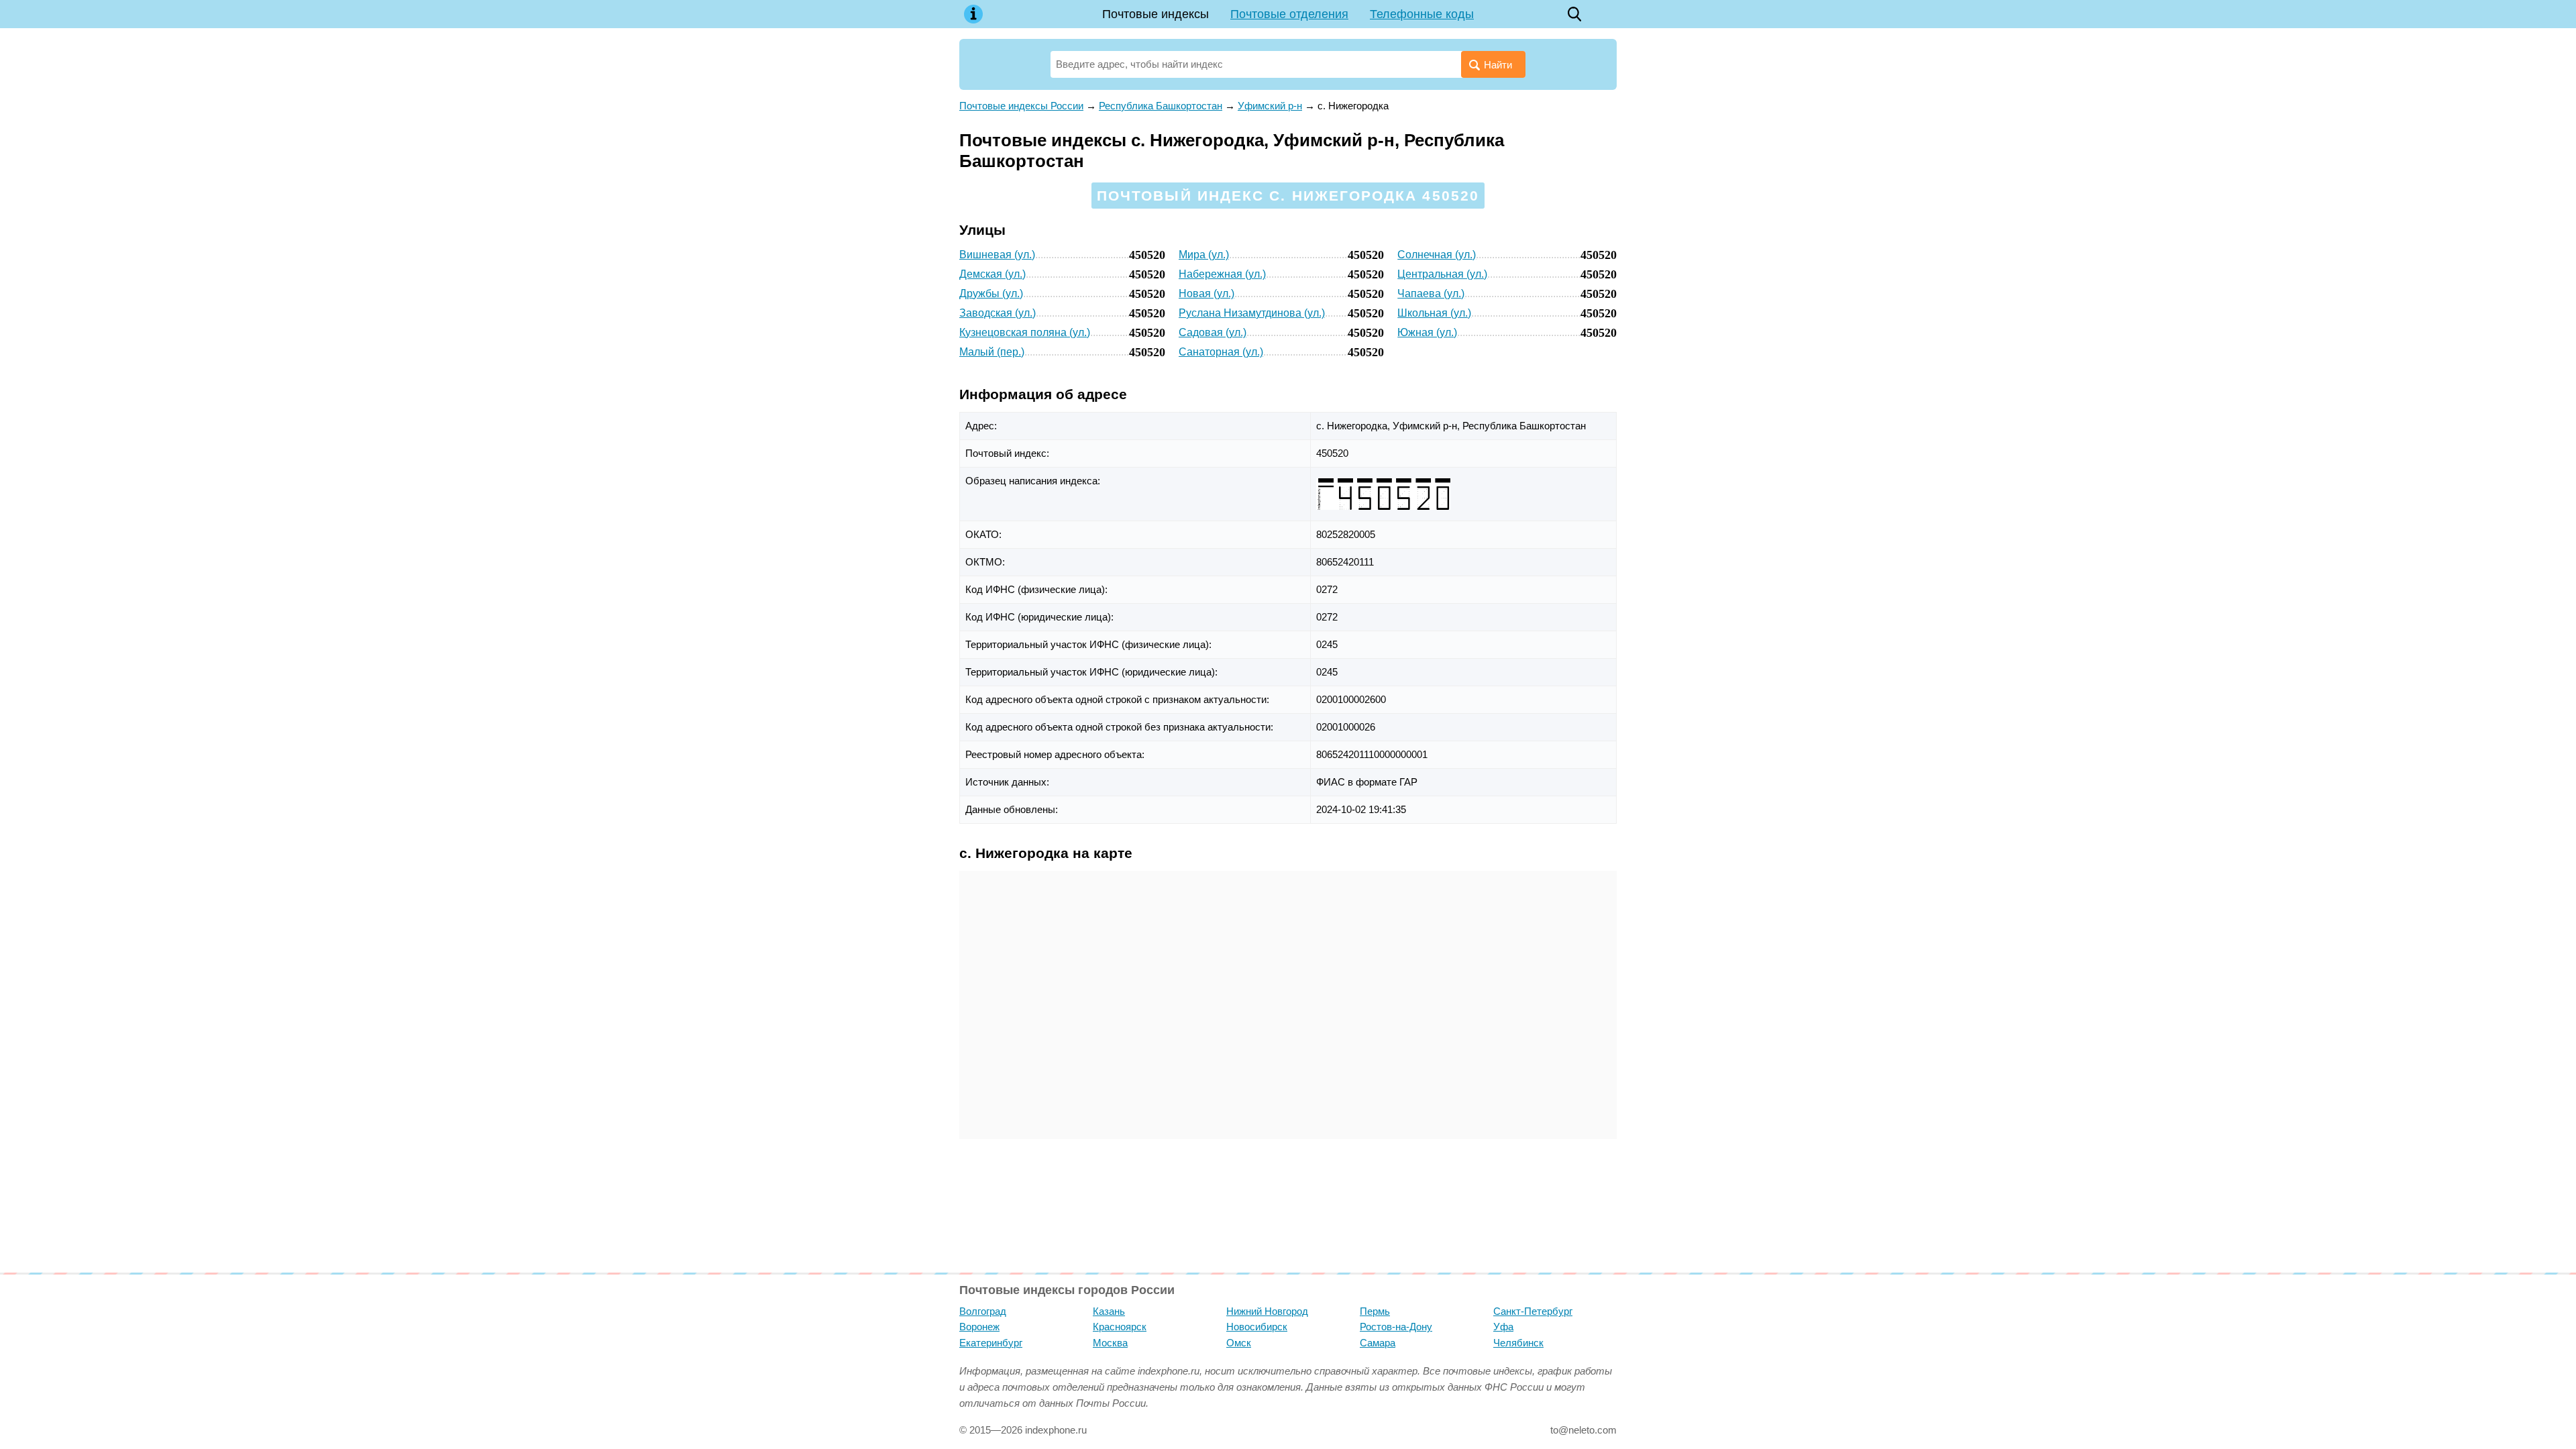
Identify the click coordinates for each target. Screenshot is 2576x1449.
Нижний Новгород (1267, 1311)
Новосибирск (1257, 1327)
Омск (1239, 1343)
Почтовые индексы (1156, 14)
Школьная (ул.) (1434, 313)
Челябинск (1518, 1343)
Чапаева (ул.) (1431, 293)
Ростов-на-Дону (1396, 1327)
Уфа (1503, 1327)
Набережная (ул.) (1222, 274)
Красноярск (1120, 1327)
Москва (1110, 1343)
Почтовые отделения (1289, 14)
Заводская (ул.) (998, 313)
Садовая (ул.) (1213, 332)
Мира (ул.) (1204, 255)
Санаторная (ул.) (1221, 352)
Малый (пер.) (992, 352)
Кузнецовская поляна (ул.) (1025, 332)
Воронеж (979, 1327)
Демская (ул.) (992, 274)
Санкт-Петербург (1533, 1311)
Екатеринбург (991, 1343)
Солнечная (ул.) (1437, 255)
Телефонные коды (1422, 14)
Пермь (1375, 1311)
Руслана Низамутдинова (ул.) (1252, 313)
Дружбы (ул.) (991, 293)
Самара (1378, 1343)
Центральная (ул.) (1442, 274)
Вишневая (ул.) (997, 255)
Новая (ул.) (1206, 293)
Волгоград (983, 1311)
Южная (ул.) (1427, 332)
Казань (1109, 1311)
